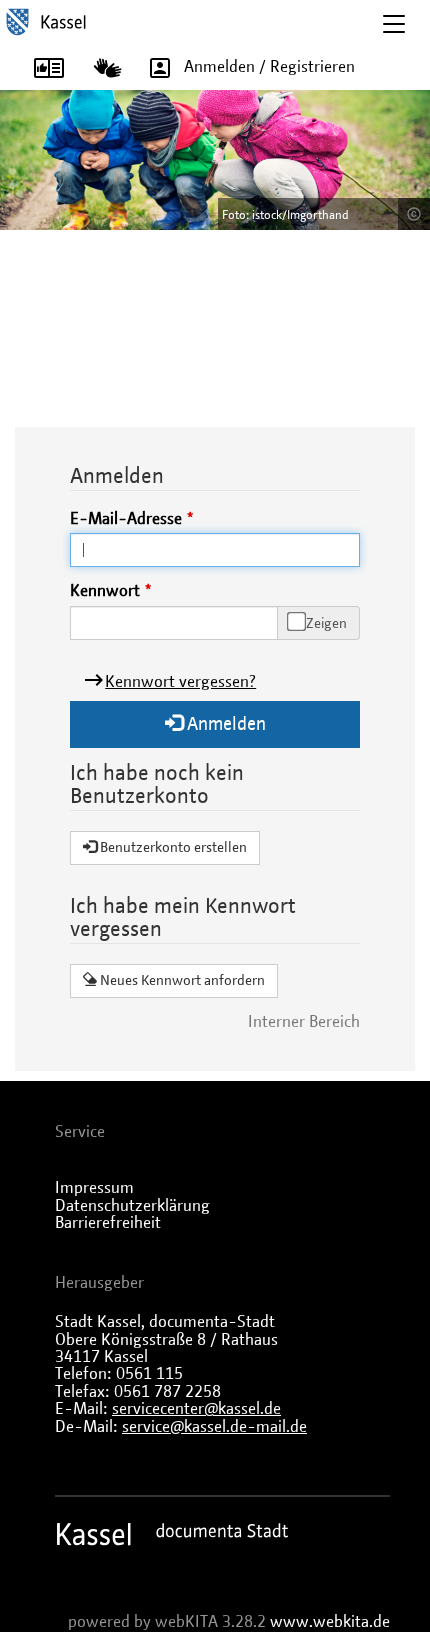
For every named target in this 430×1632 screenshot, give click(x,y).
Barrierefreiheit (108, 1223)
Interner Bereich (304, 1022)
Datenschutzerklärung (132, 1206)
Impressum (94, 1188)
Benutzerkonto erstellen (172, 848)
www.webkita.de (330, 1622)
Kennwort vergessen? (180, 682)
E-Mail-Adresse (126, 519)
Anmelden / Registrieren (269, 67)
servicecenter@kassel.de (196, 1409)
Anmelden (224, 725)
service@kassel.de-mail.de (214, 1427)
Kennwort (105, 591)
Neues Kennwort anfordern (181, 981)
